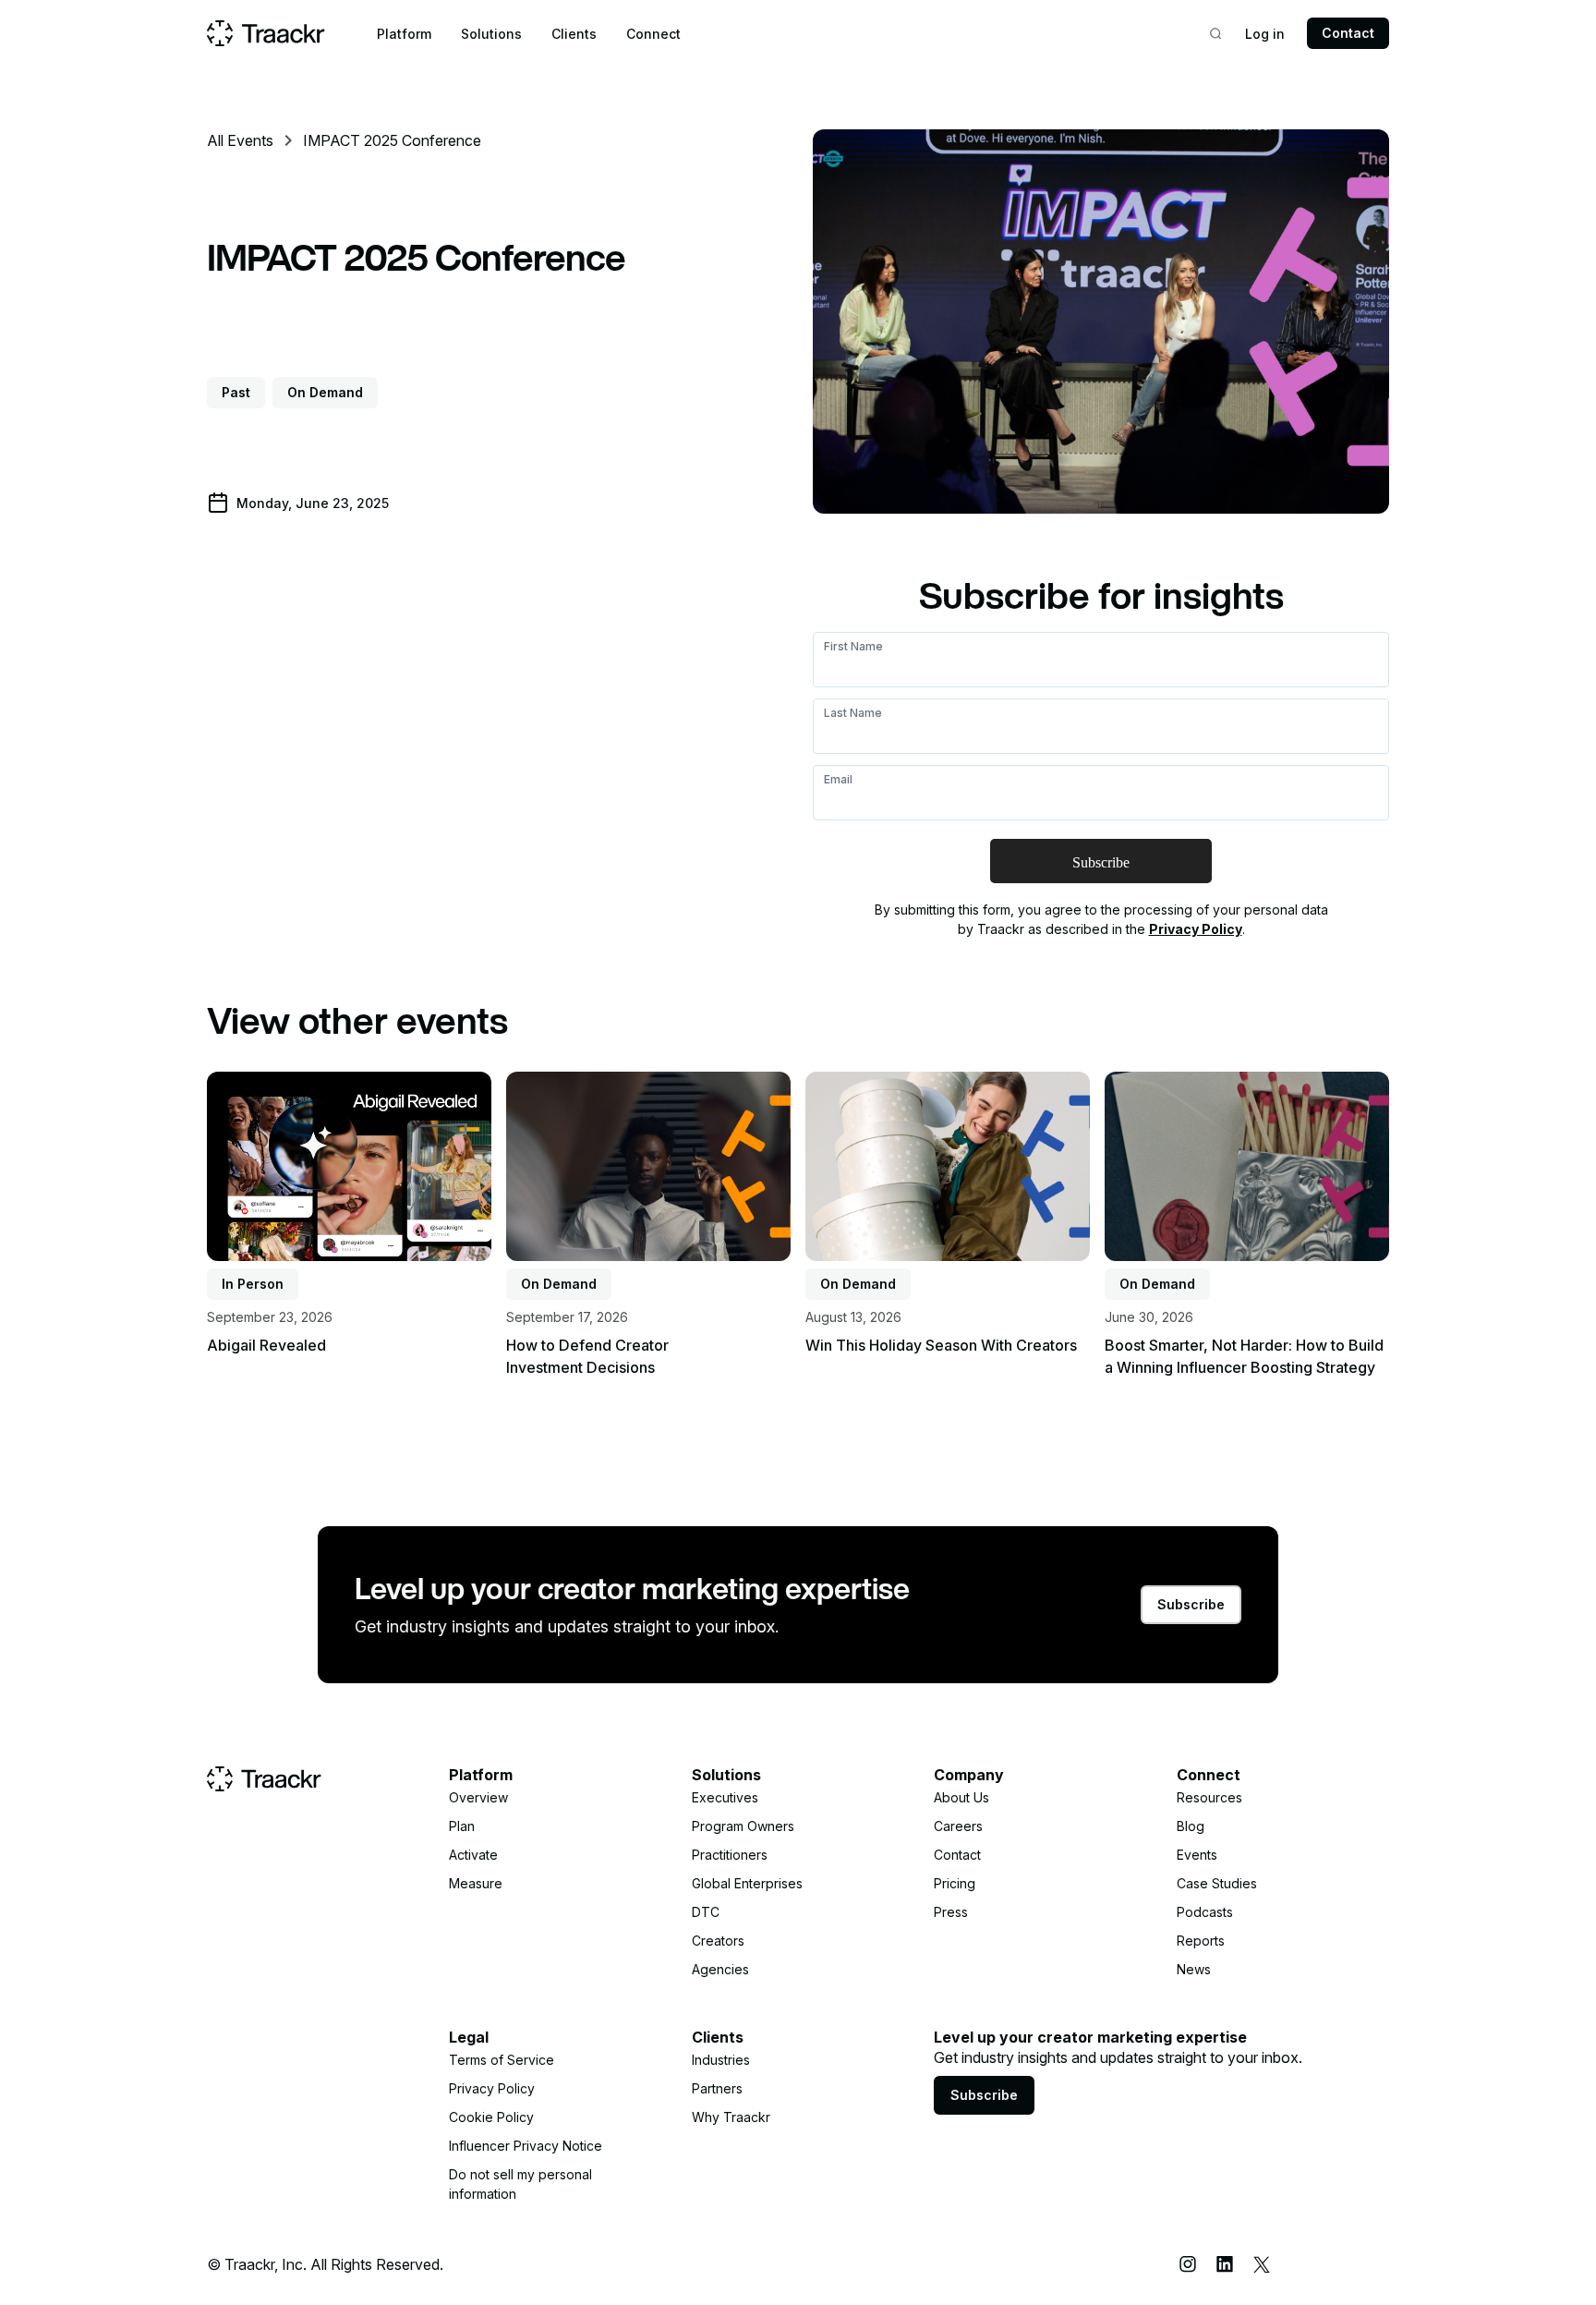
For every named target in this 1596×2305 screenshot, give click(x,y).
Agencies (720, 1969)
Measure (476, 1883)
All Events (240, 140)
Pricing (955, 1883)
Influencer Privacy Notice (526, 2146)
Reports (1201, 1941)
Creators (718, 1941)
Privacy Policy (1196, 929)
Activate (473, 1855)
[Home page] (266, 33)
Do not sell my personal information (520, 2184)
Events (1197, 1855)
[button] (404, 34)
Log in (1265, 34)
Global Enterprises (747, 1883)
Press (951, 1912)
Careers (958, 1826)
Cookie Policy (491, 2117)
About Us (961, 1797)
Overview (478, 1797)
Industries (721, 2060)
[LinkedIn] (1225, 2264)
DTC (706, 1912)
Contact (1348, 33)
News (1194, 1969)
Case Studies (1217, 1883)
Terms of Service (502, 2060)
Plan (462, 1826)
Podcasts (1205, 1912)
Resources (1209, 1797)
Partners (717, 2088)
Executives (725, 1797)
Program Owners (743, 1826)
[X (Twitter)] (1262, 2264)
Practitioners (730, 1855)
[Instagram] (1188, 2264)
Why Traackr (731, 2117)
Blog (1191, 1826)
